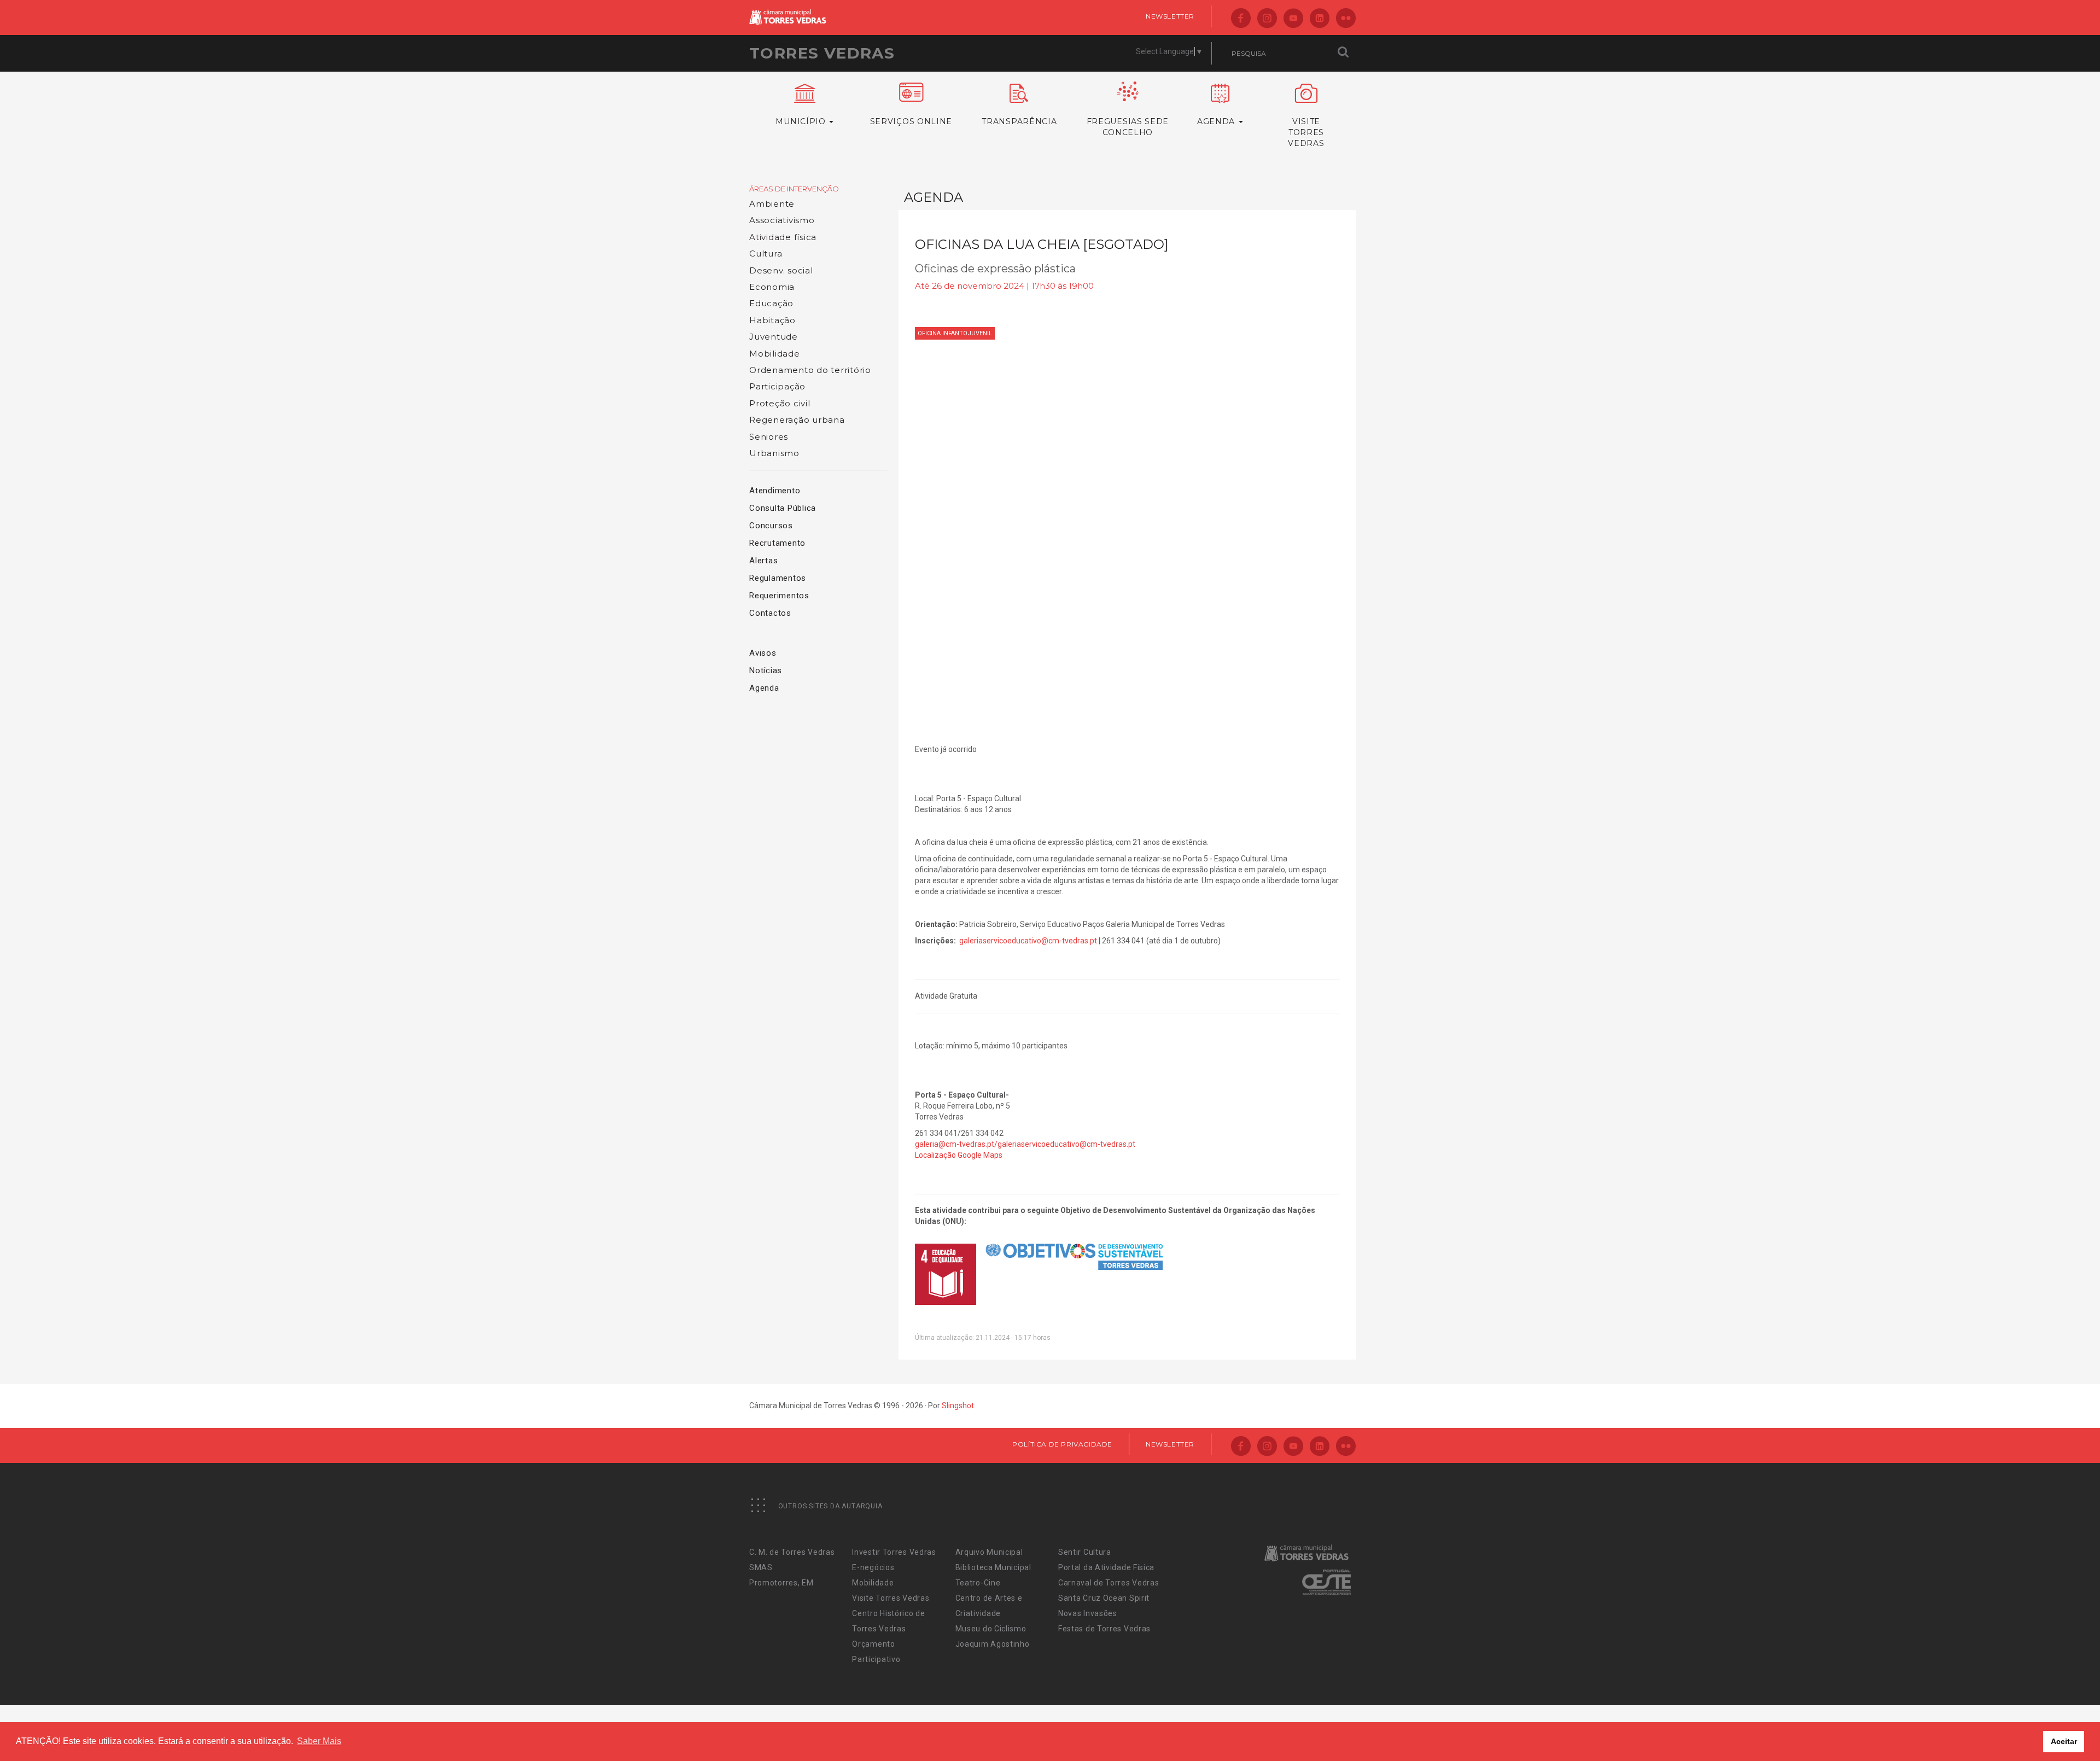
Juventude (774, 337)
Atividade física (783, 237)
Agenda (764, 688)
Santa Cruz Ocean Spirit (1104, 1598)
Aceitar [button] (2064, 1741)
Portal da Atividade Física (1106, 1567)
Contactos (770, 613)
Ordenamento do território (810, 370)
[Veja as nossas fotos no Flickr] (1346, 19)
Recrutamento (777, 543)
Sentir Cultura (1085, 1552)
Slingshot (958, 1406)
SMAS (761, 1567)
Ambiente (772, 204)
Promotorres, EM (781, 1583)
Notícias (766, 670)
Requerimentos (779, 596)
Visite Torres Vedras (891, 1598)
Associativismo (782, 220)
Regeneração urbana (797, 420)
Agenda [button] (1217, 121)
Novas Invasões (1088, 1613)
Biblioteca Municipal (993, 1567)
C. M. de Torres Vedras (792, 1552)
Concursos (771, 526)
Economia (772, 287)
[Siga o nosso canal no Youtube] (1293, 19)
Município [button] (802, 121)
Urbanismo (774, 453)
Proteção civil (780, 403)
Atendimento (775, 491)
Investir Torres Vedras (894, 1552)
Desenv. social (781, 270)
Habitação (772, 320)
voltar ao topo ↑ (2050, 1728)
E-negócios (873, 1567)
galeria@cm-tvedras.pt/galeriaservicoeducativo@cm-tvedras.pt (1025, 1144)
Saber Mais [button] (319, 1741)
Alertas (763, 561)
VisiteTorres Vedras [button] (1306, 132)
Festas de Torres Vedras (1104, 1629)
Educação (771, 303)
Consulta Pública (783, 508)
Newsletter (1170, 16)
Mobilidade (775, 354)
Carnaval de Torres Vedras (1109, 1583)
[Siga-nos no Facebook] (1241, 19)
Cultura (766, 253)
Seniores (769, 437)
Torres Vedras (822, 53)
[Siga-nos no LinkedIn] (1320, 19)
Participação (777, 386)
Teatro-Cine (978, 1583)
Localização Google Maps (959, 1155)
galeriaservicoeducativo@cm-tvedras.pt (1028, 941)
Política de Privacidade (1062, 1444)
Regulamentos (778, 578)
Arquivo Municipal (989, 1552)
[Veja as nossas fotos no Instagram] (1267, 19)
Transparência (1019, 121)
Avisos (763, 653)
